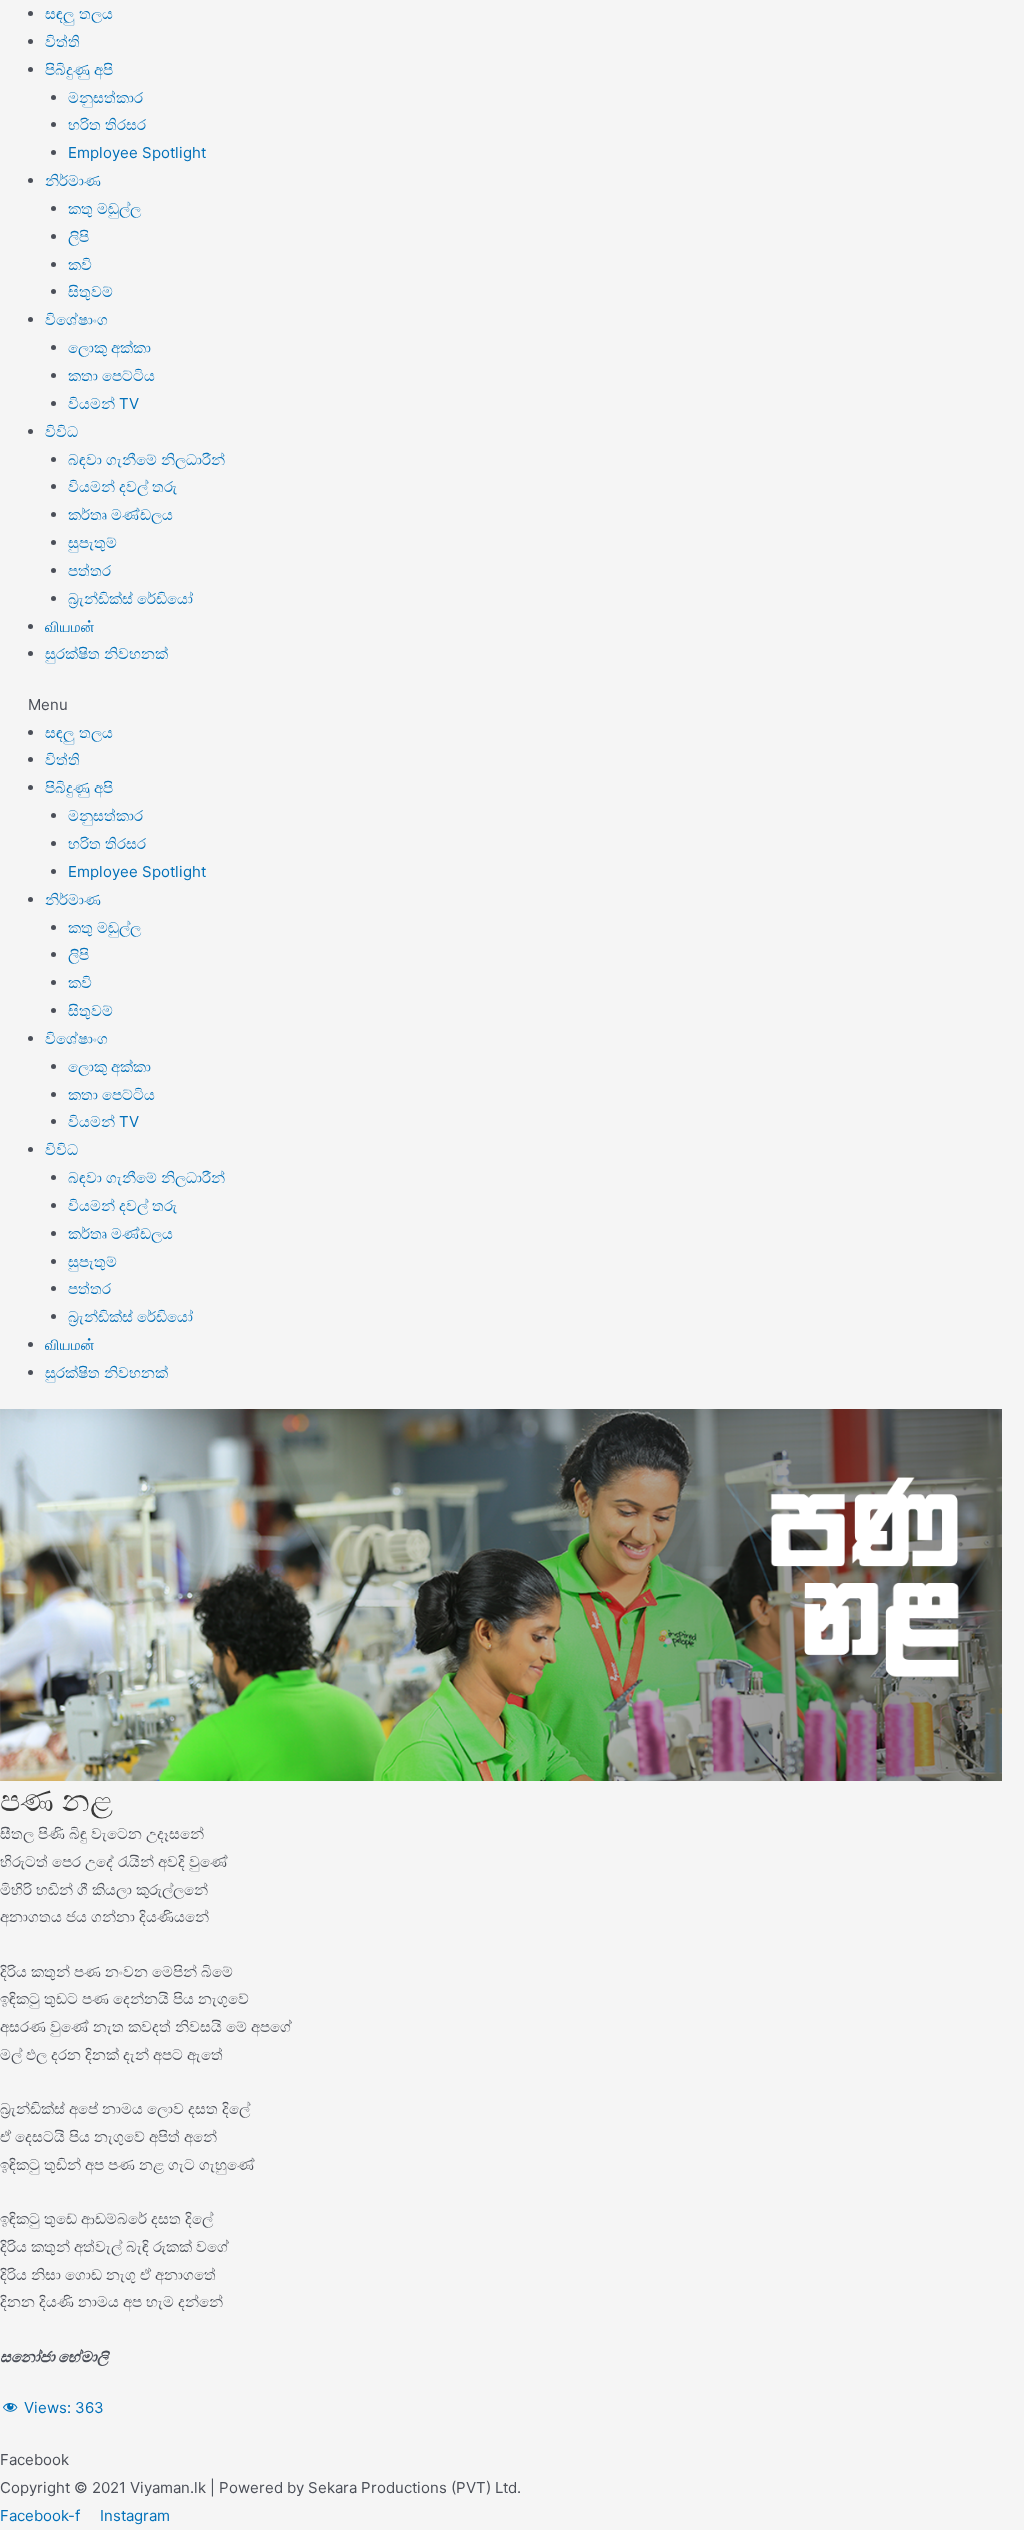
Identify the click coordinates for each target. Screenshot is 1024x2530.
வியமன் (70, 626)
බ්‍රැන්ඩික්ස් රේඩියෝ (130, 598)
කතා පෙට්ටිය (111, 375)
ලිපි (78, 236)
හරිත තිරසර (107, 124)
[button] (512, 705)
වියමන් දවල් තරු (122, 486)
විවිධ (61, 431)
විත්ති (62, 41)
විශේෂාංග (76, 319)
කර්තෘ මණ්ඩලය (120, 514)
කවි (80, 264)
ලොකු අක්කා (109, 347)
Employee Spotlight (137, 152)
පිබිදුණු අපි (79, 69)
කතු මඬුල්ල (104, 208)
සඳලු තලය (79, 13)
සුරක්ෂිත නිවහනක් (106, 653)
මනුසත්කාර (105, 97)
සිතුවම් (90, 291)
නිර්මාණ (73, 180)
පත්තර (89, 570)
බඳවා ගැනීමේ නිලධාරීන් (146, 459)
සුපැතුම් (92, 542)
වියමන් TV (103, 403)
